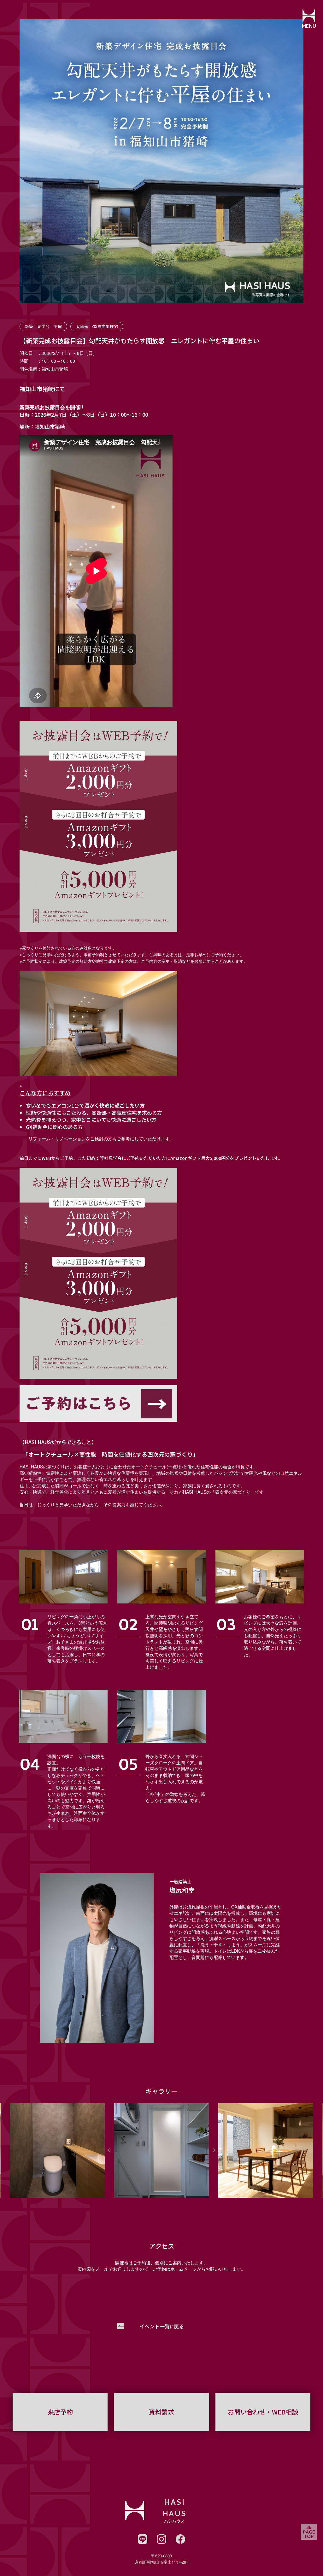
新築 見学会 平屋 (43, 326)
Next (214, 2150)
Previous (109, 2150)
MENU (309, 27)
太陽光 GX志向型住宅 (97, 326)
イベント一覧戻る (162, 2326)
